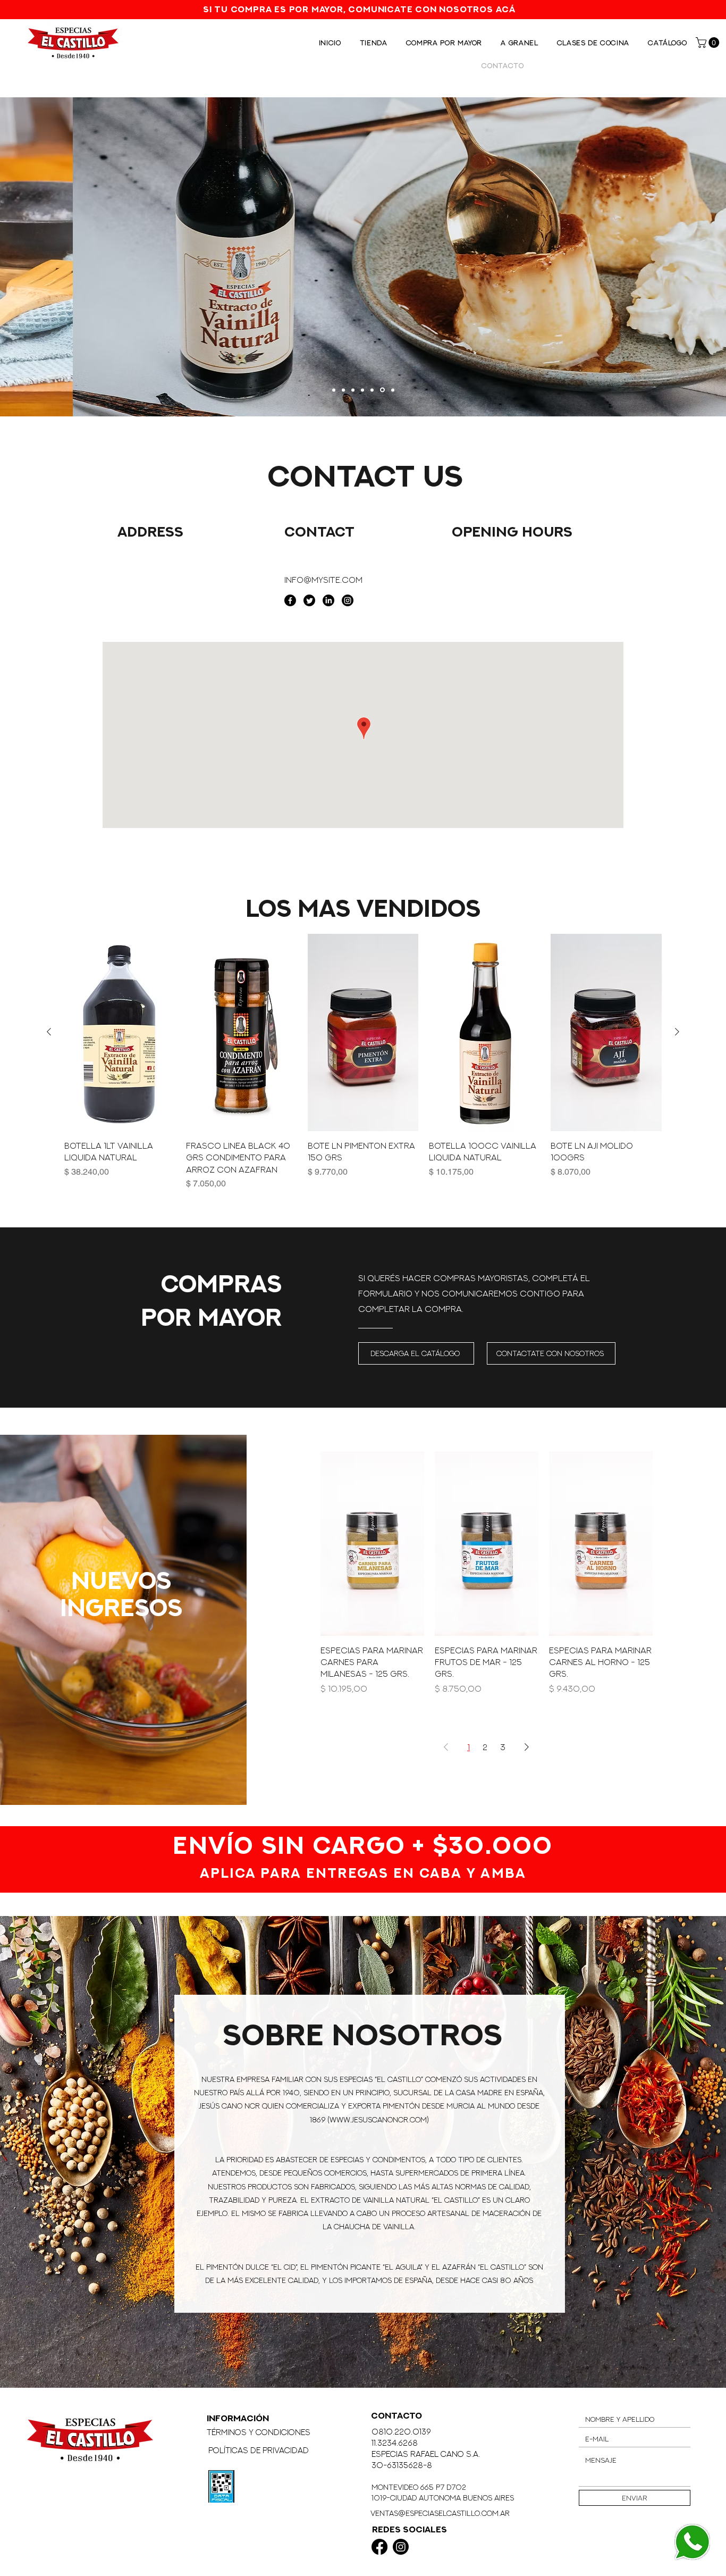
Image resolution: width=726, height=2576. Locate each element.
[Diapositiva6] (393, 390)
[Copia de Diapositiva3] (374, 390)
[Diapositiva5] (345, 390)
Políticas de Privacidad (259, 2450)
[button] (709, 43)
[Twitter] (309, 600)
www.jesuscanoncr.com (378, 2119)
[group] (363, 1068)
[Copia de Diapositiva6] (354, 390)
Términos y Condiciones (259, 2432)
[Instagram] (348, 600)
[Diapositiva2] (364, 390)
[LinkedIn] (328, 600)
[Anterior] (49, 1032)
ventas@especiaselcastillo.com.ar (440, 2513)
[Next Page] (527, 1747)
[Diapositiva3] (383, 390)
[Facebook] (290, 600)
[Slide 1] (335, 390)
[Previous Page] (446, 1747)
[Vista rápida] (120, 1032)
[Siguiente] (677, 1032)
